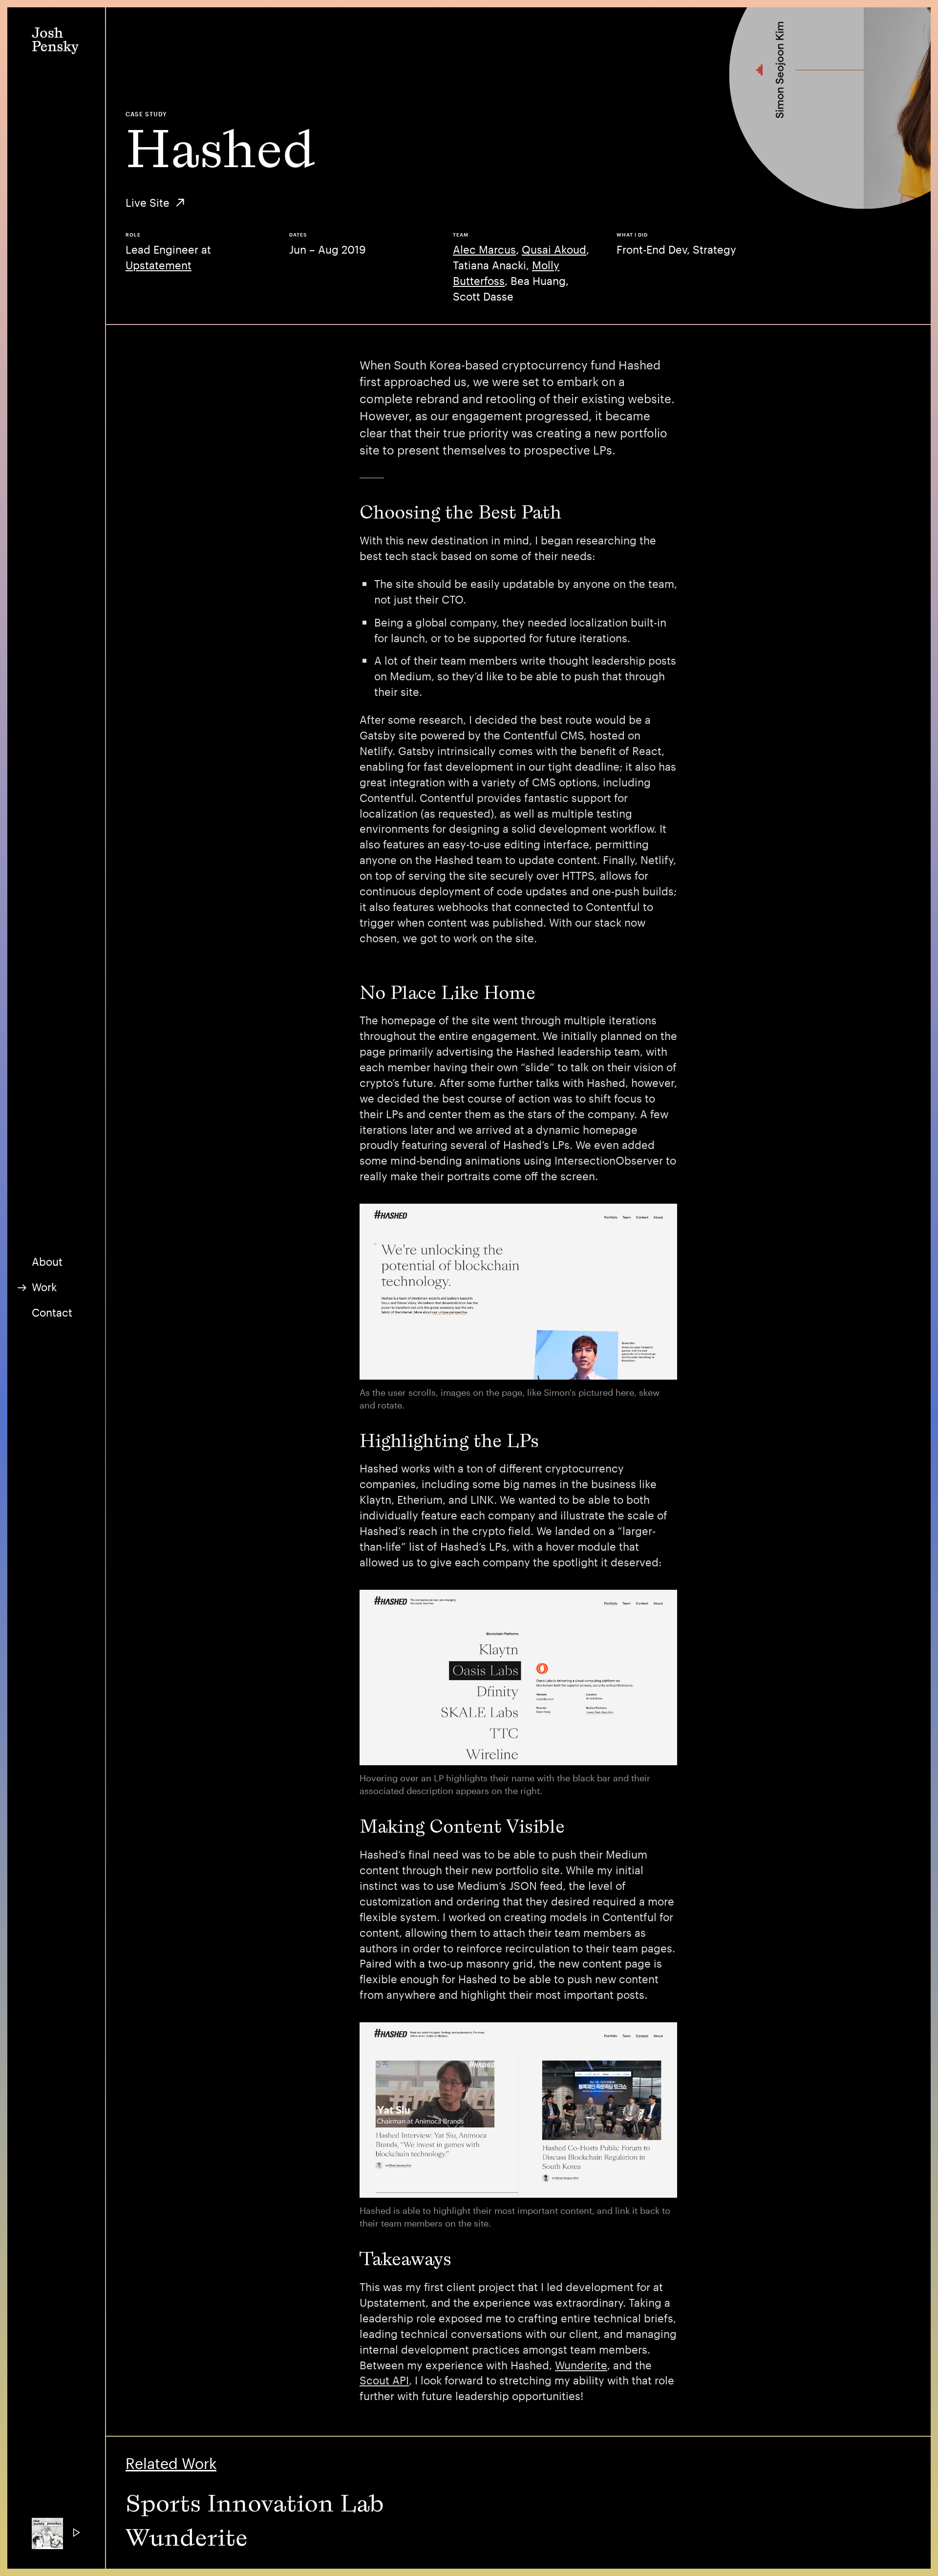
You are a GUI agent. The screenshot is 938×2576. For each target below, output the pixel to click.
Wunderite (581, 2365)
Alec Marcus (484, 249)
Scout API (384, 2380)
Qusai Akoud (554, 249)
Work (44, 1287)
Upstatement (159, 265)
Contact (52, 1312)
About (47, 1261)
